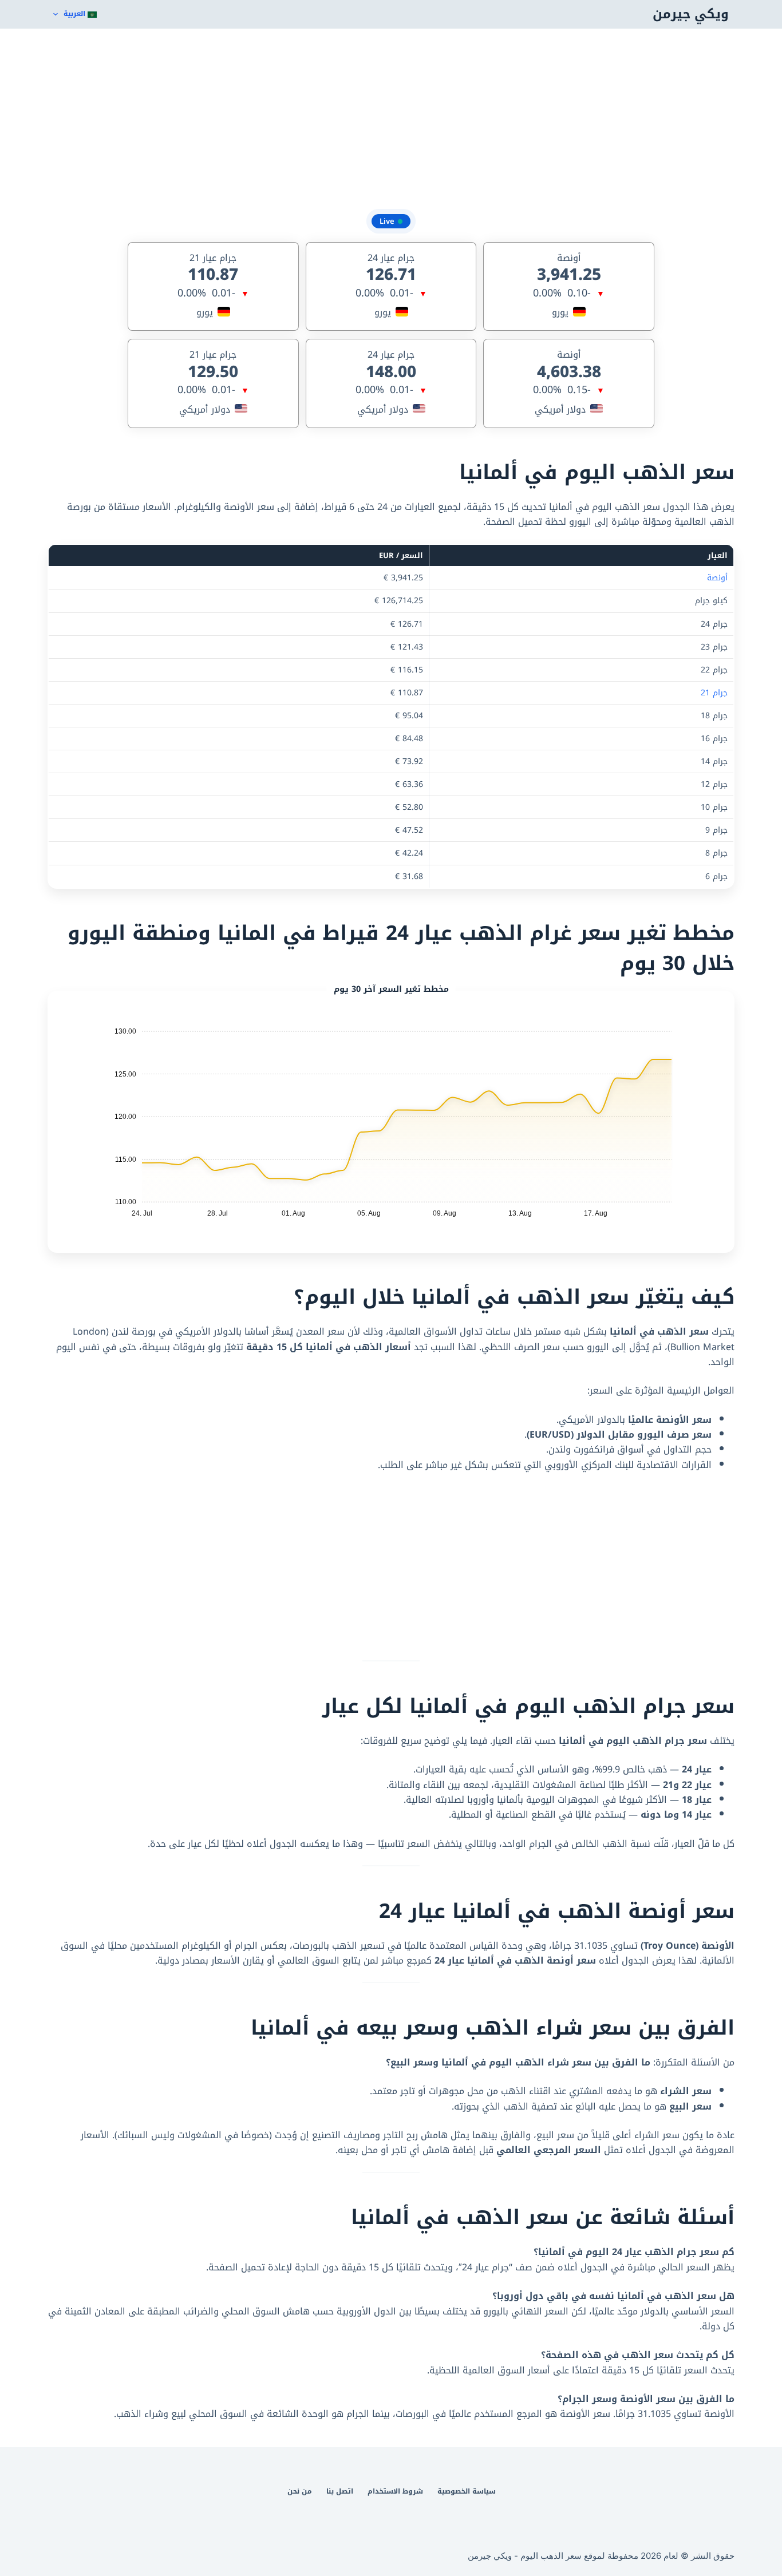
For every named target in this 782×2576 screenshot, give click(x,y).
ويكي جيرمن (691, 14)
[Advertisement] (391, 120)
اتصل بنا (340, 2492)
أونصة (717, 578)
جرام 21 (714, 693)
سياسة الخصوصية (467, 2492)
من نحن (300, 2492)
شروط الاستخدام (395, 2492)
